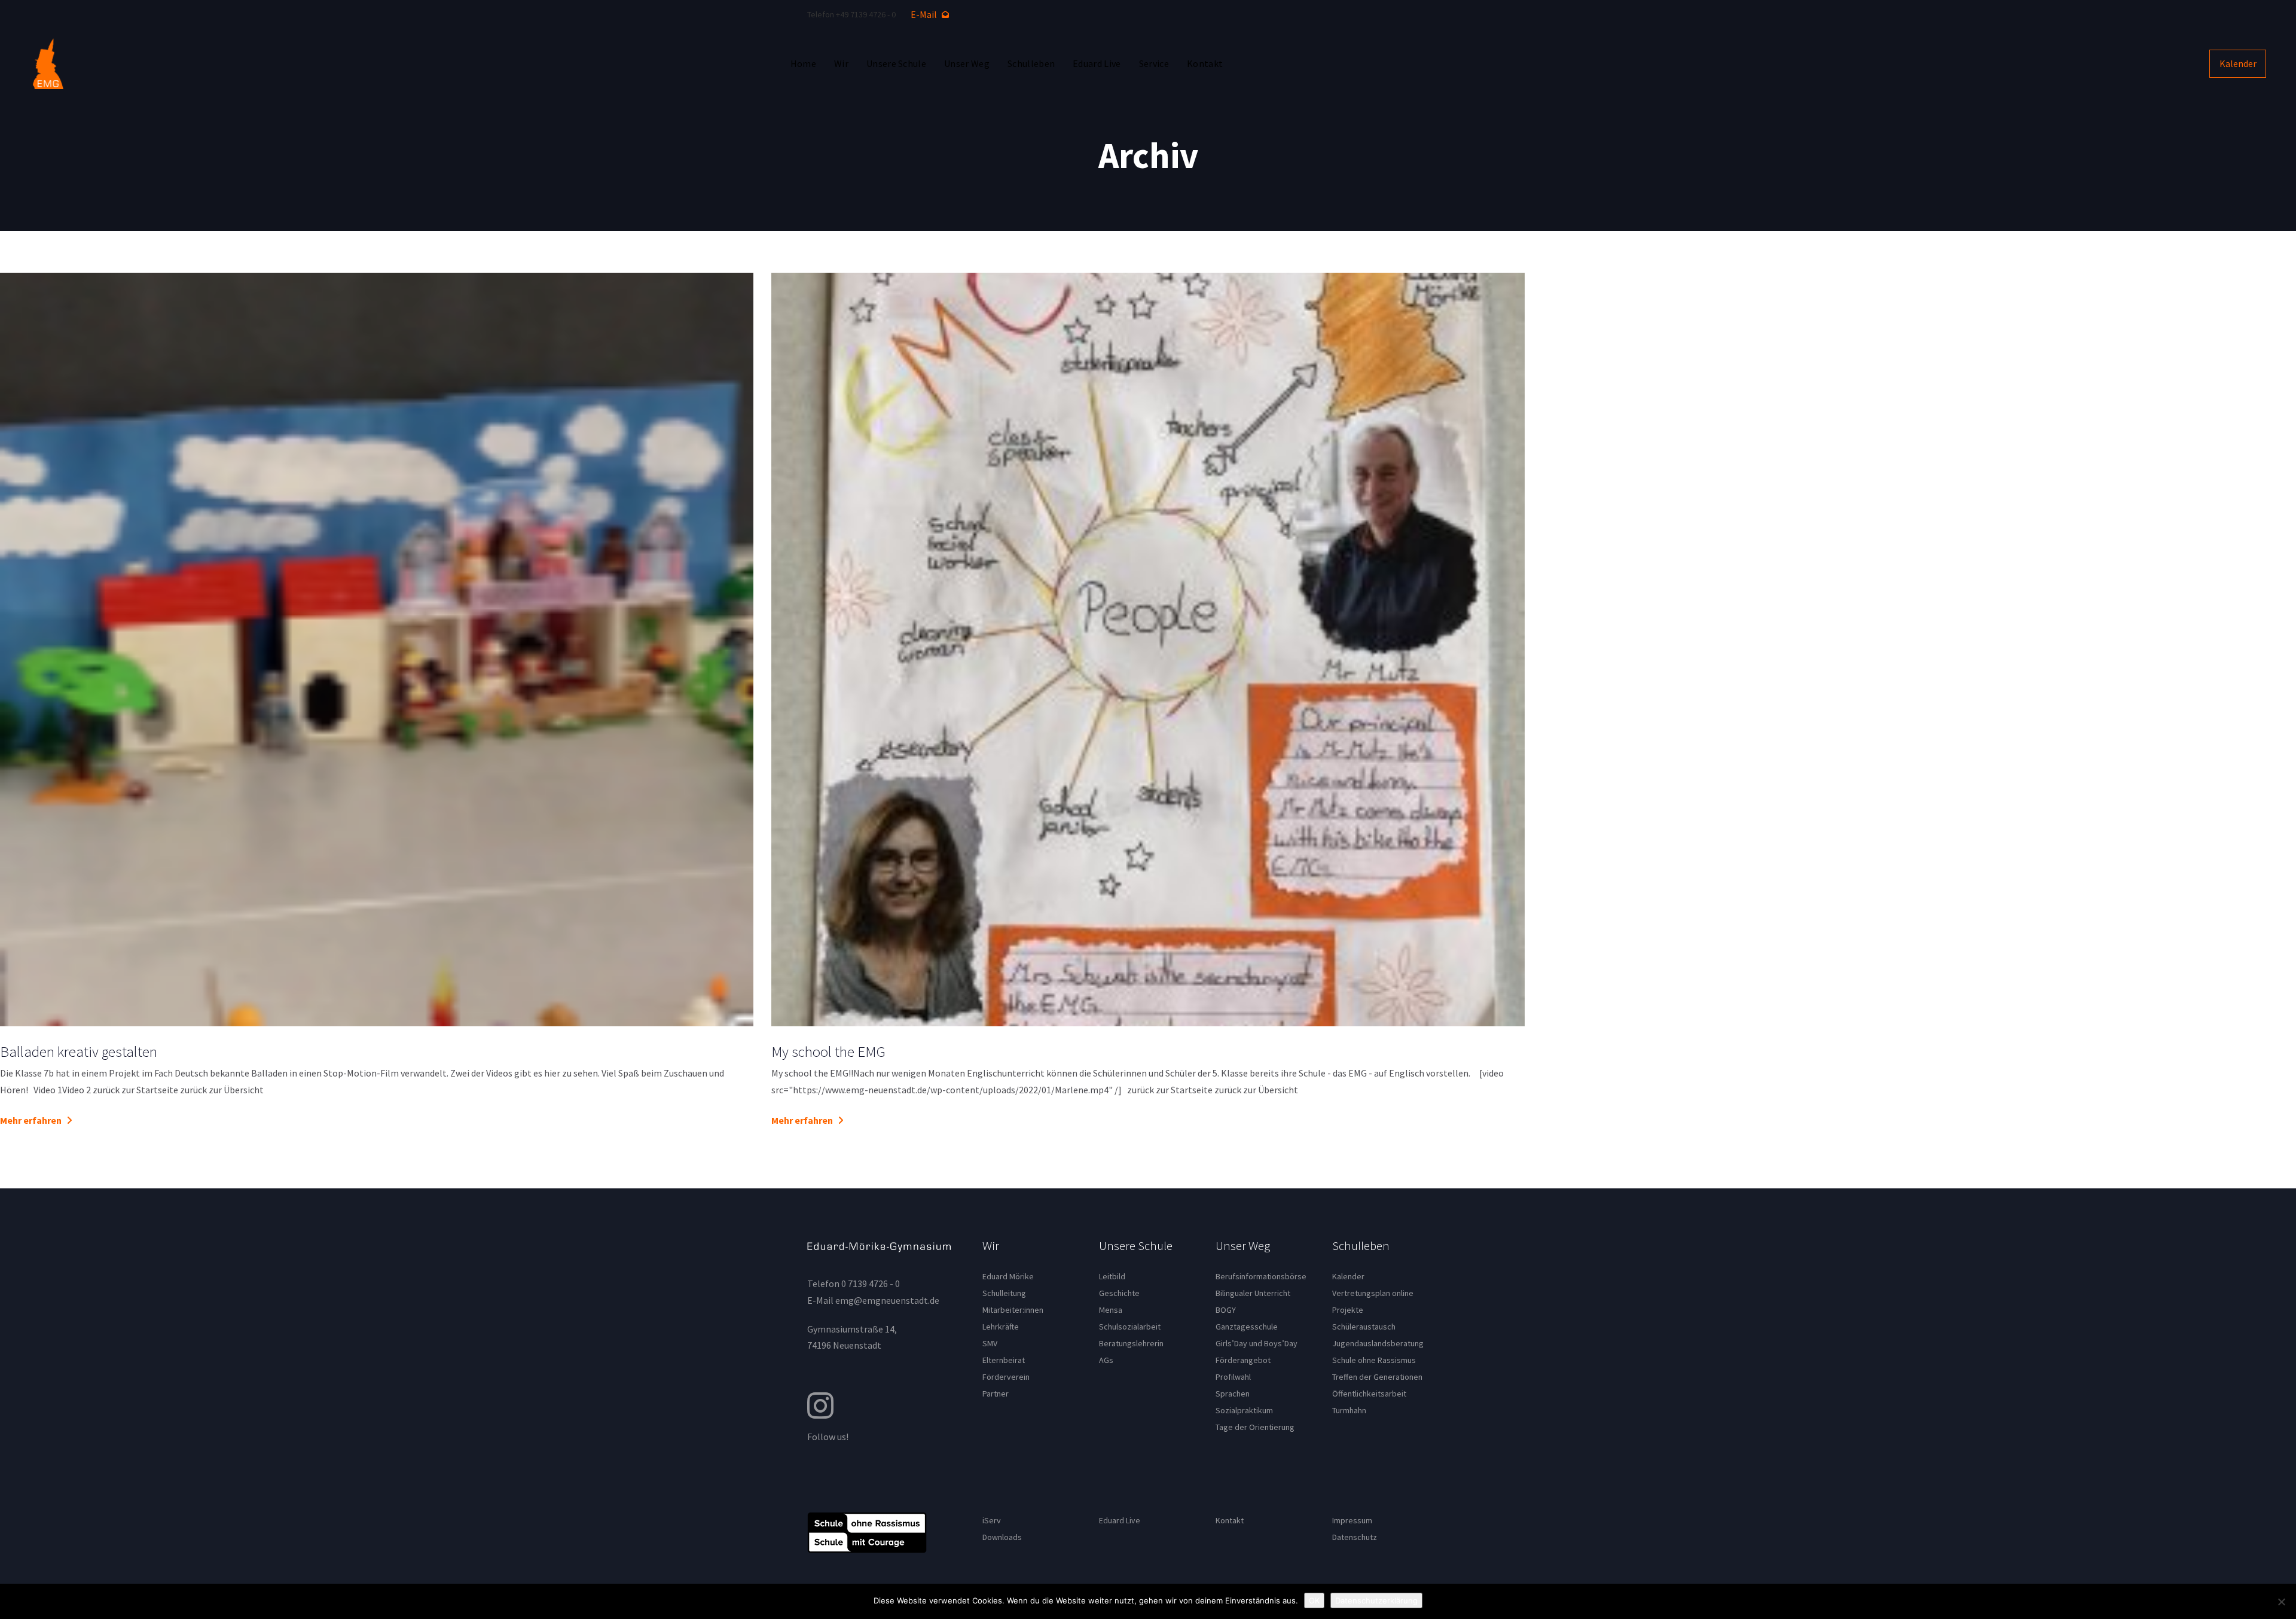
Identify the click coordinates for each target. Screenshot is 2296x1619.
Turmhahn (1349, 1410)
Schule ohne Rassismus (1374, 1360)
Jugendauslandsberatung (1378, 1343)
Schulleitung (1004, 1293)
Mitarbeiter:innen (1013, 1310)
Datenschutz (1355, 1537)
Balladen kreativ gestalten (79, 1051)
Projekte (1348, 1310)
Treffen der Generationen (1377, 1377)
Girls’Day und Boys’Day (1257, 1343)
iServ (992, 1520)
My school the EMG (828, 1051)
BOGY (1226, 1310)
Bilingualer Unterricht (1253, 1293)
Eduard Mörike (1008, 1276)
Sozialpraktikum (1244, 1410)
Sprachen (1233, 1394)
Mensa (1111, 1310)
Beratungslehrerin (1131, 1343)
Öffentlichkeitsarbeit (1369, 1394)
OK (1314, 1600)
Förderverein (1006, 1377)
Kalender (1348, 1276)
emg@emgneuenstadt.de (887, 1300)
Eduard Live (1120, 1520)
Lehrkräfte (1001, 1327)
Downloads (1002, 1537)
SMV (990, 1343)
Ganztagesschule (1247, 1327)
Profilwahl (1233, 1377)
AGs (1106, 1360)
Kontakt (1230, 1520)
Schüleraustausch (1364, 1327)
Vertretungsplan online (1373, 1293)
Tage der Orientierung (1255, 1427)
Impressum (1352, 1520)
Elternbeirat (1004, 1360)
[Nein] (2281, 1602)
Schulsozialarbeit (1130, 1327)
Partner (996, 1394)
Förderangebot (1243, 1360)
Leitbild (1112, 1276)
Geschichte (1119, 1293)
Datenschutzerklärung (1376, 1600)
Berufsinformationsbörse (1261, 1276)
